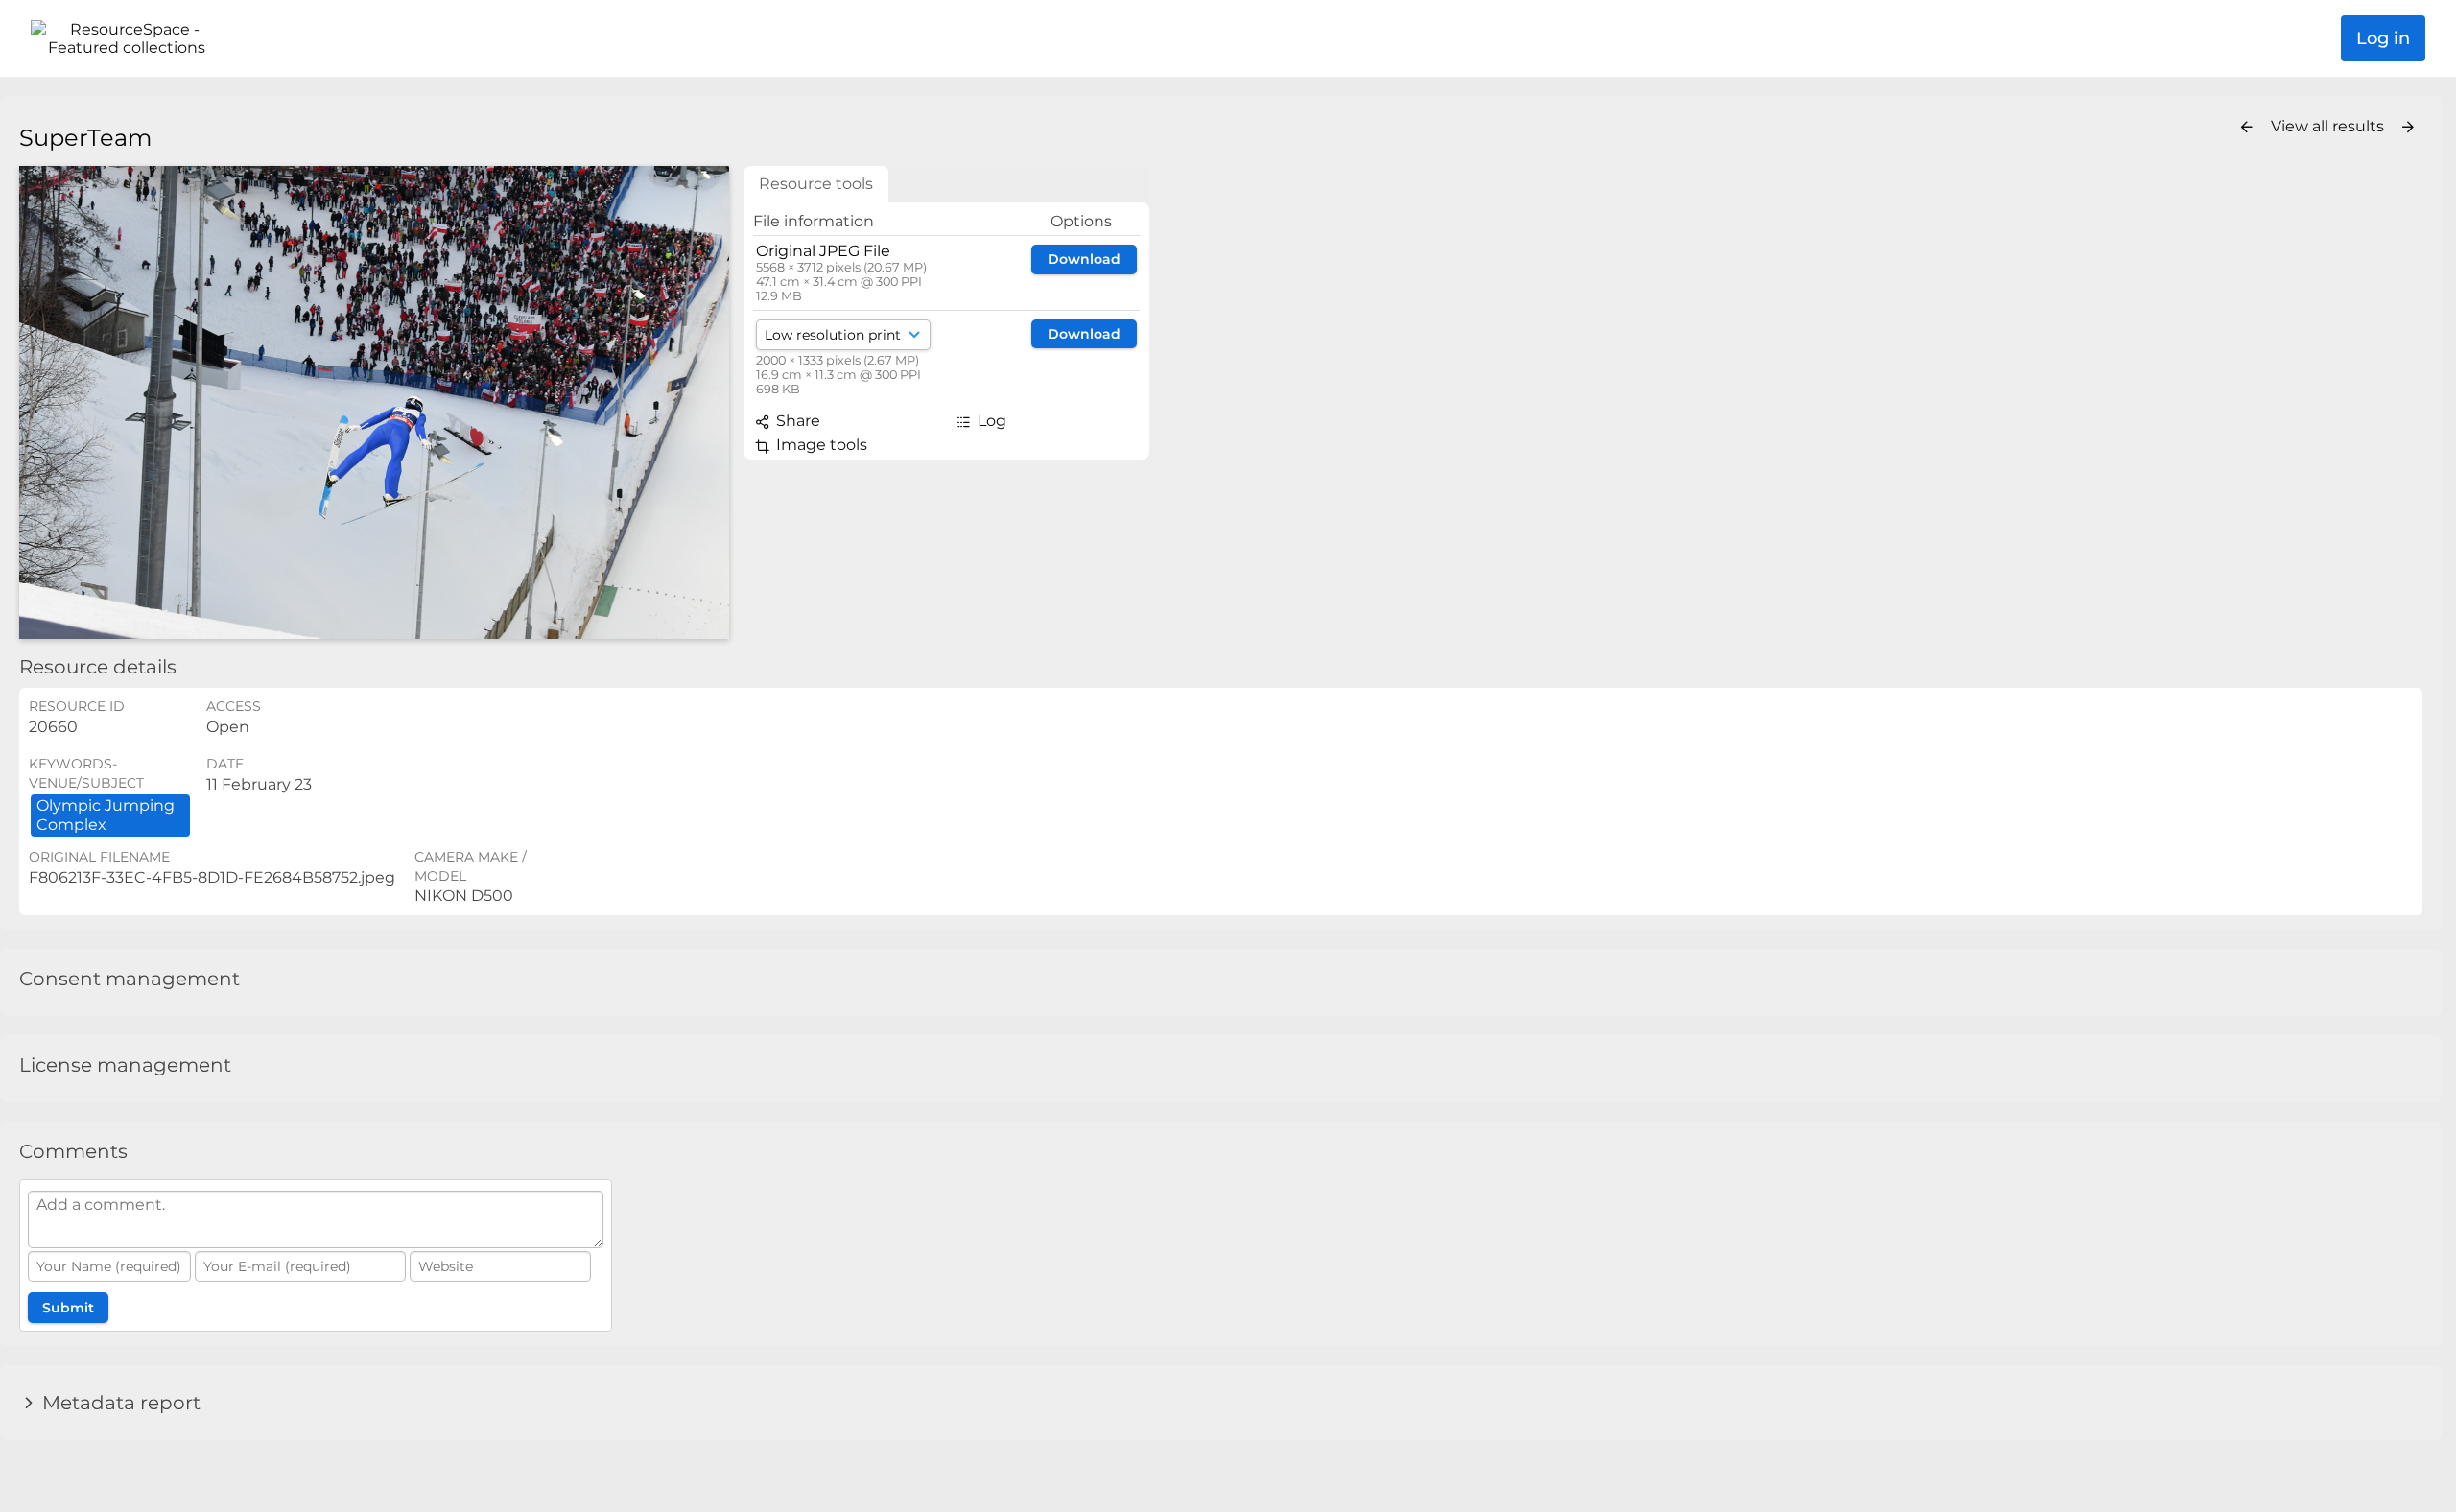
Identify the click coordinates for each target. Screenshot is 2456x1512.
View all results (2329, 126)
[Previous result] (2247, 128)
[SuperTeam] (374, 402)
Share (796, 421)
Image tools (820, 445)
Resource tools (816, 184)
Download (1084, 259)
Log (990, 421)
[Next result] (2408, 128)
